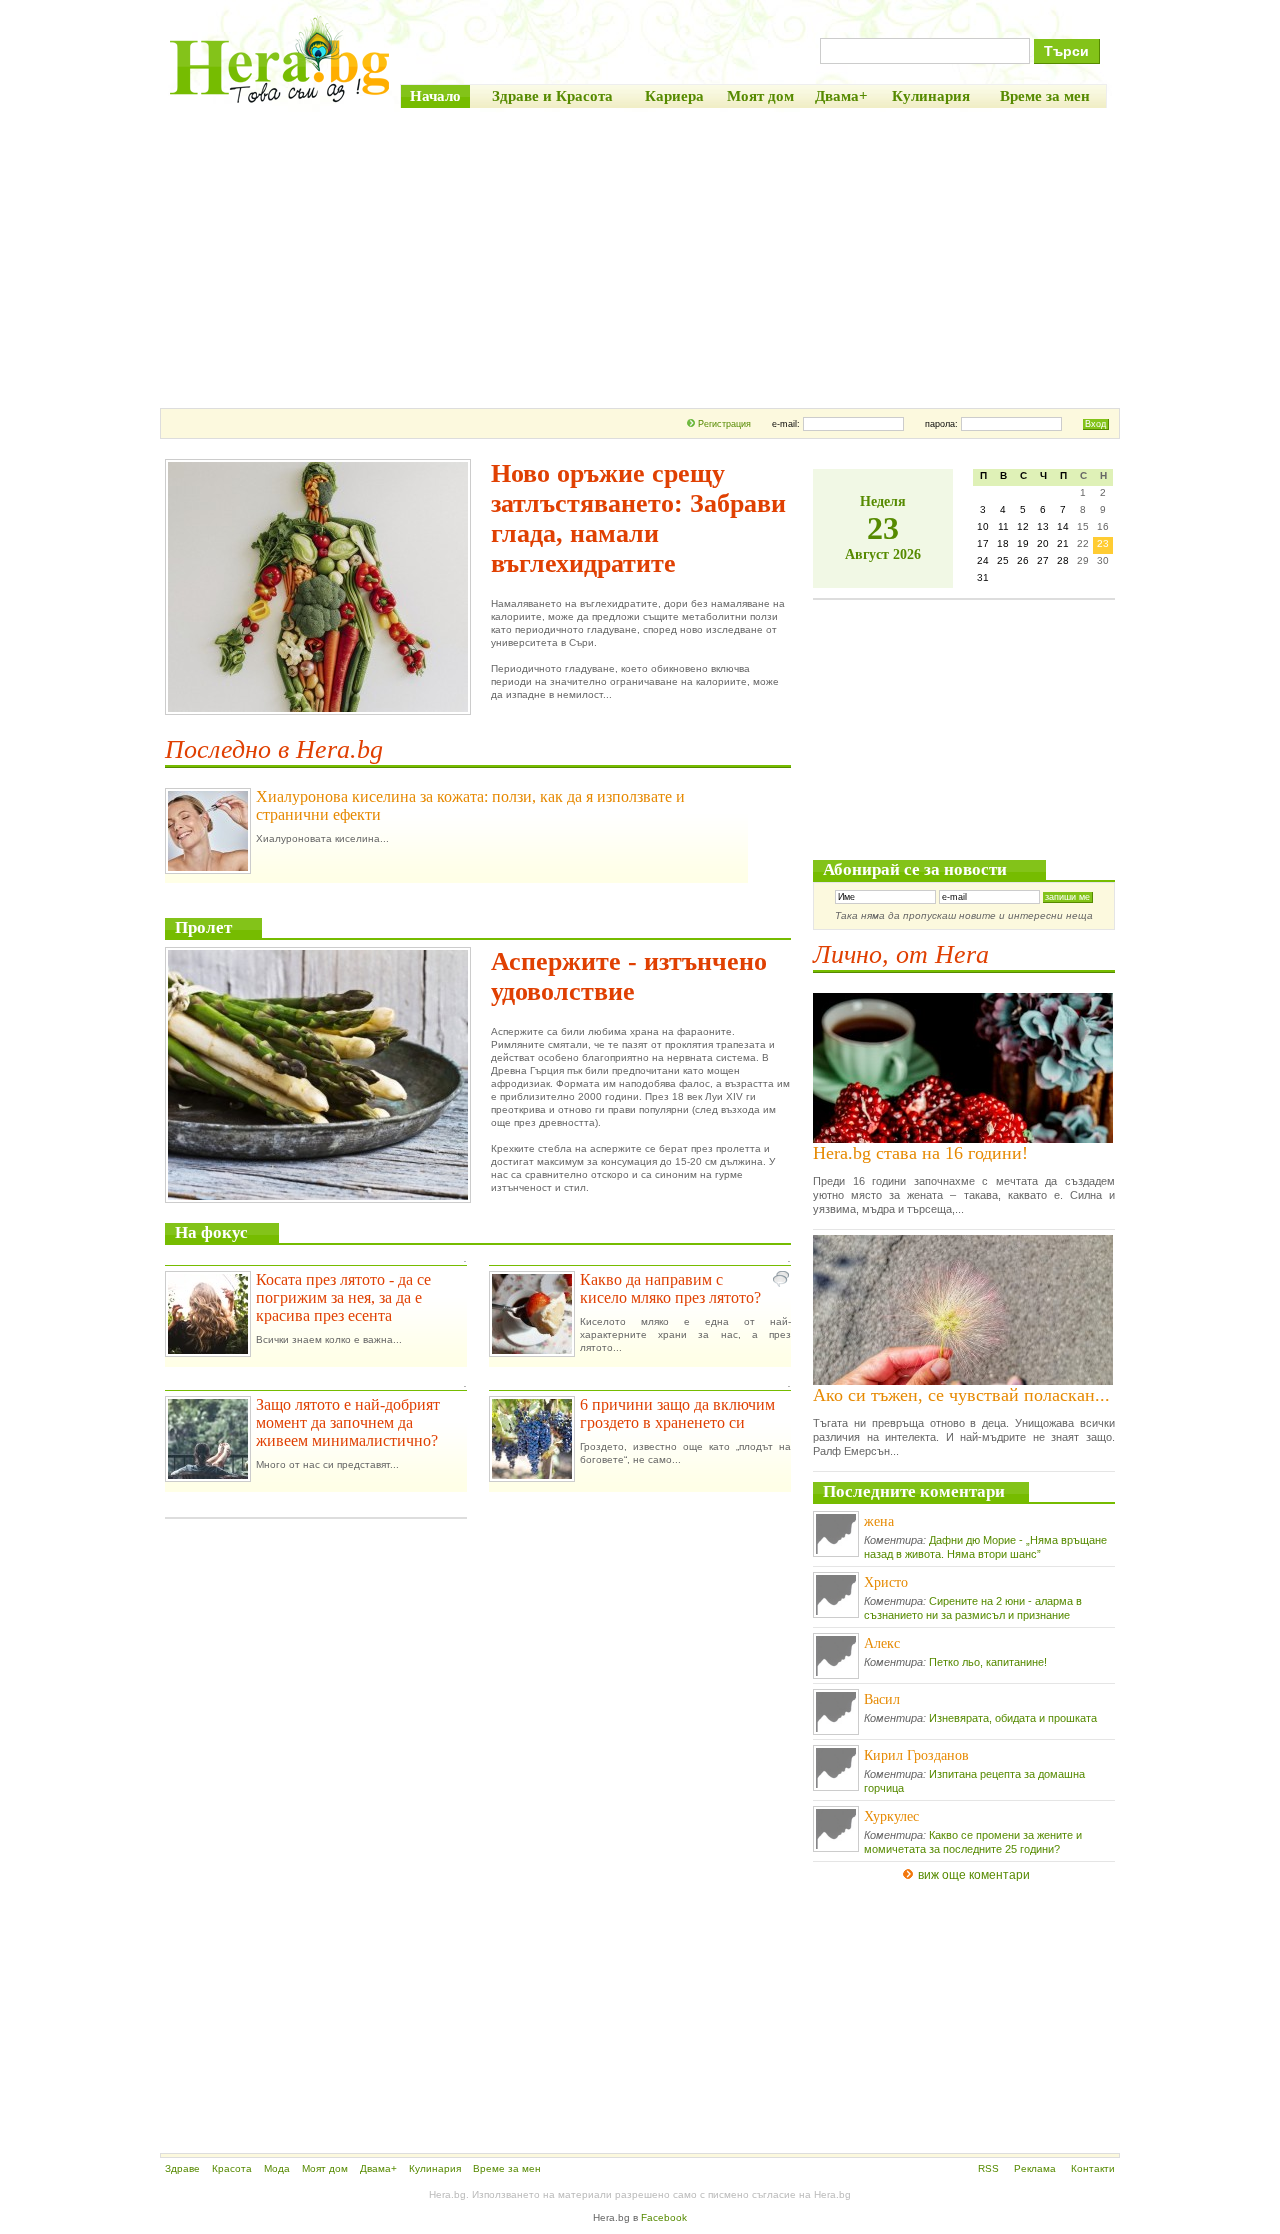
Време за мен (507, 2168)
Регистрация (724, 424)
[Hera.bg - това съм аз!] (280, 102)
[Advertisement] (640, 258)
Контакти (1093, 2168)
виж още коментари (974, 1875)
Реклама (1035, 2168)
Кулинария (435, 2168)
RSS (988, 2168)
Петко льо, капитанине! (988, 1662)
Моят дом (325, 2168)
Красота (232, 2168)
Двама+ (378, 2168)
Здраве (182, 2168)
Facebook (664, 2217)
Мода (277, 2168)
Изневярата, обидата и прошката (1013, 1718)
